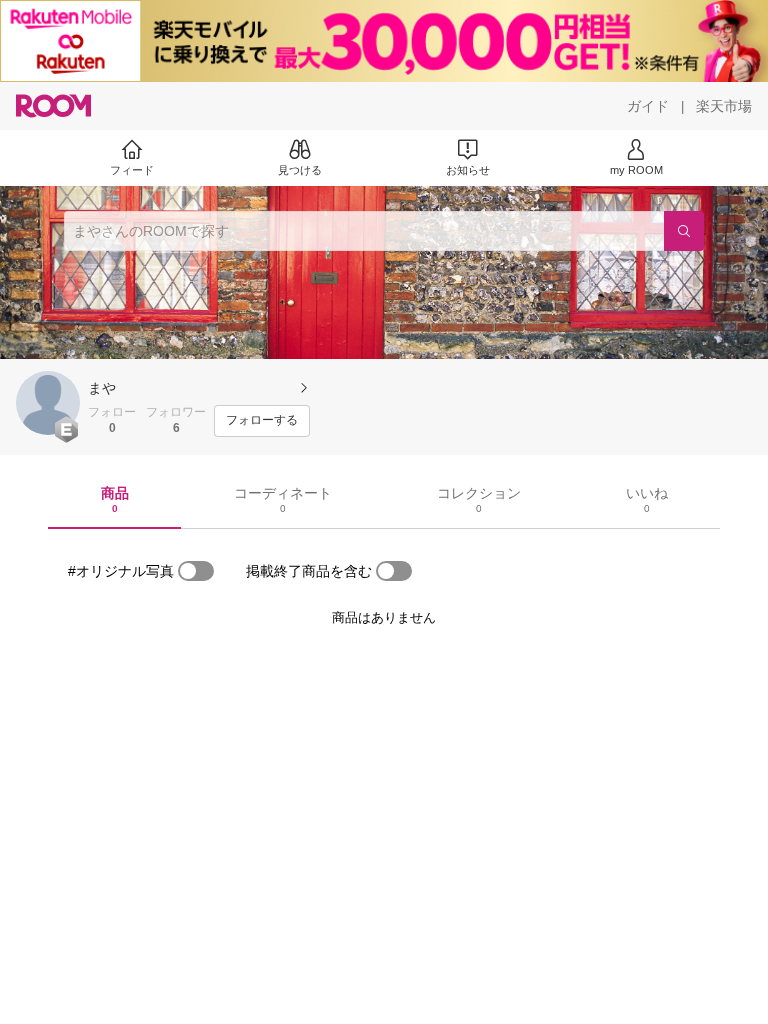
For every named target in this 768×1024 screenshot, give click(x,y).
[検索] (684, 231)
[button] (48, 403)
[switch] (196, 571)
